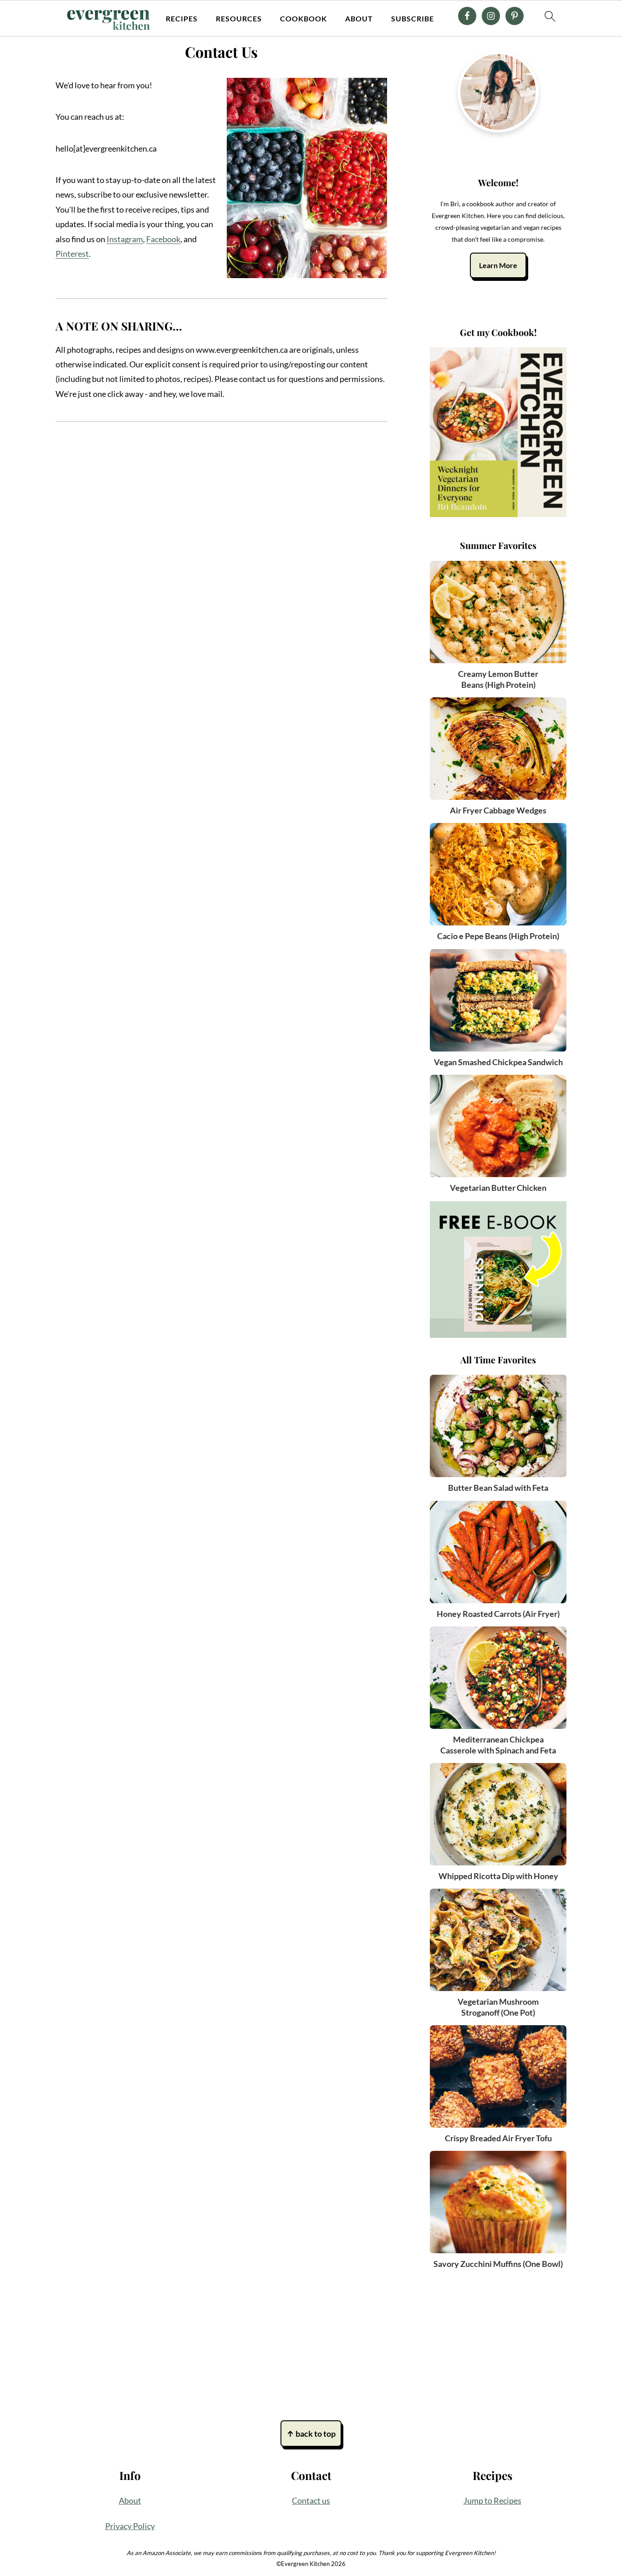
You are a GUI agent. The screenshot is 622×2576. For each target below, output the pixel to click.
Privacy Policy (130, 2526)
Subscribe (413, 18)
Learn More (498, 265)
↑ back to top (311, 2434)
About (359, 18)
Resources (239, 18)
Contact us (311, 2500)
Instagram (125, 239)
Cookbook (303, 18)
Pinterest (72, 254)
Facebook (163, 239)
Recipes (182, 18)
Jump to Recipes (492, 2500)
